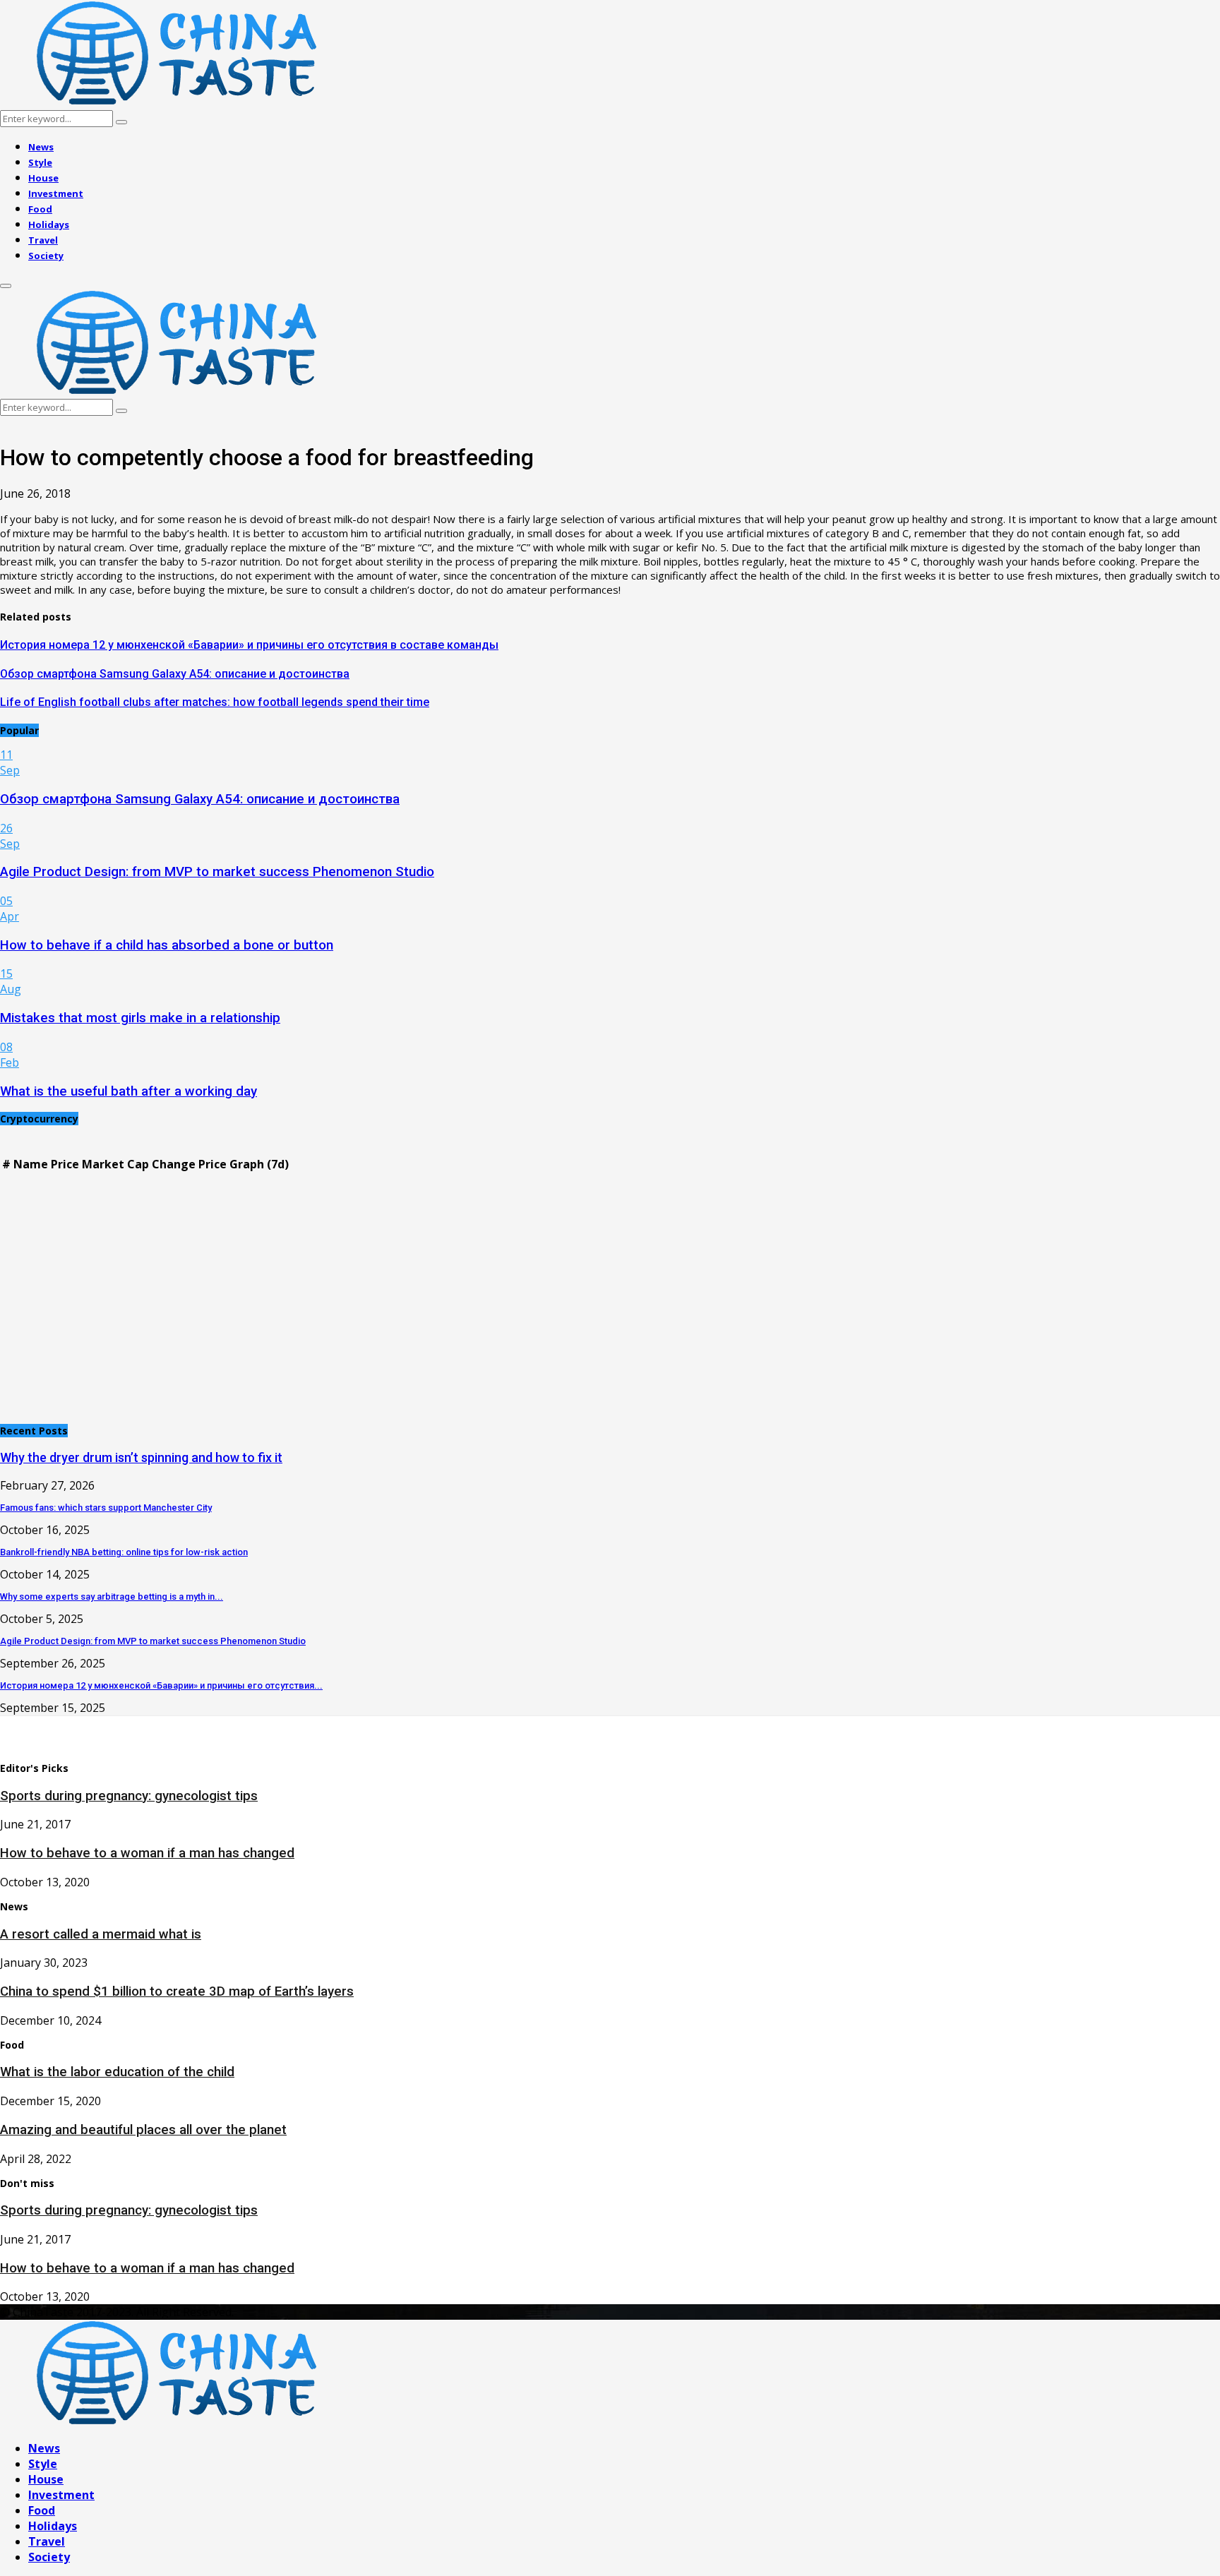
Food (40, 209)
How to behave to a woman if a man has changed (147, 1853)
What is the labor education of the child (117, 2072)
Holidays (49, 224)
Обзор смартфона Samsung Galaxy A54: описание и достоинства (175, 674)
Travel (43, 240)
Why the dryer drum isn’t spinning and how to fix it (141, 1457)
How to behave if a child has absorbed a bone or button (167, 945)
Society (46, 256)
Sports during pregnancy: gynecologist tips (129, 1796)
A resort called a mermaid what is (101, 1934)
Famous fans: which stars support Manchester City (106, 1508)
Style (40, 162)
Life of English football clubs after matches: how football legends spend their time (215, 702)
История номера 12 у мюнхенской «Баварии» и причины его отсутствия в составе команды (249, 645)
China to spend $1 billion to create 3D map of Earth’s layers (177, 1991)
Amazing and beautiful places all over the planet (143, 2130)
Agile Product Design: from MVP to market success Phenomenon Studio (217, 872)
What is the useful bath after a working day (128, 1091)
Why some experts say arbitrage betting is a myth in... (112, 1596)
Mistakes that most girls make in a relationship (140, 1018)
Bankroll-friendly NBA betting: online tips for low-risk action (124, 1552)
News (41, 147)
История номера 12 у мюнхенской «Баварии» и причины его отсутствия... (161, 1685)
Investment (56, 193)
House (43, 178)
